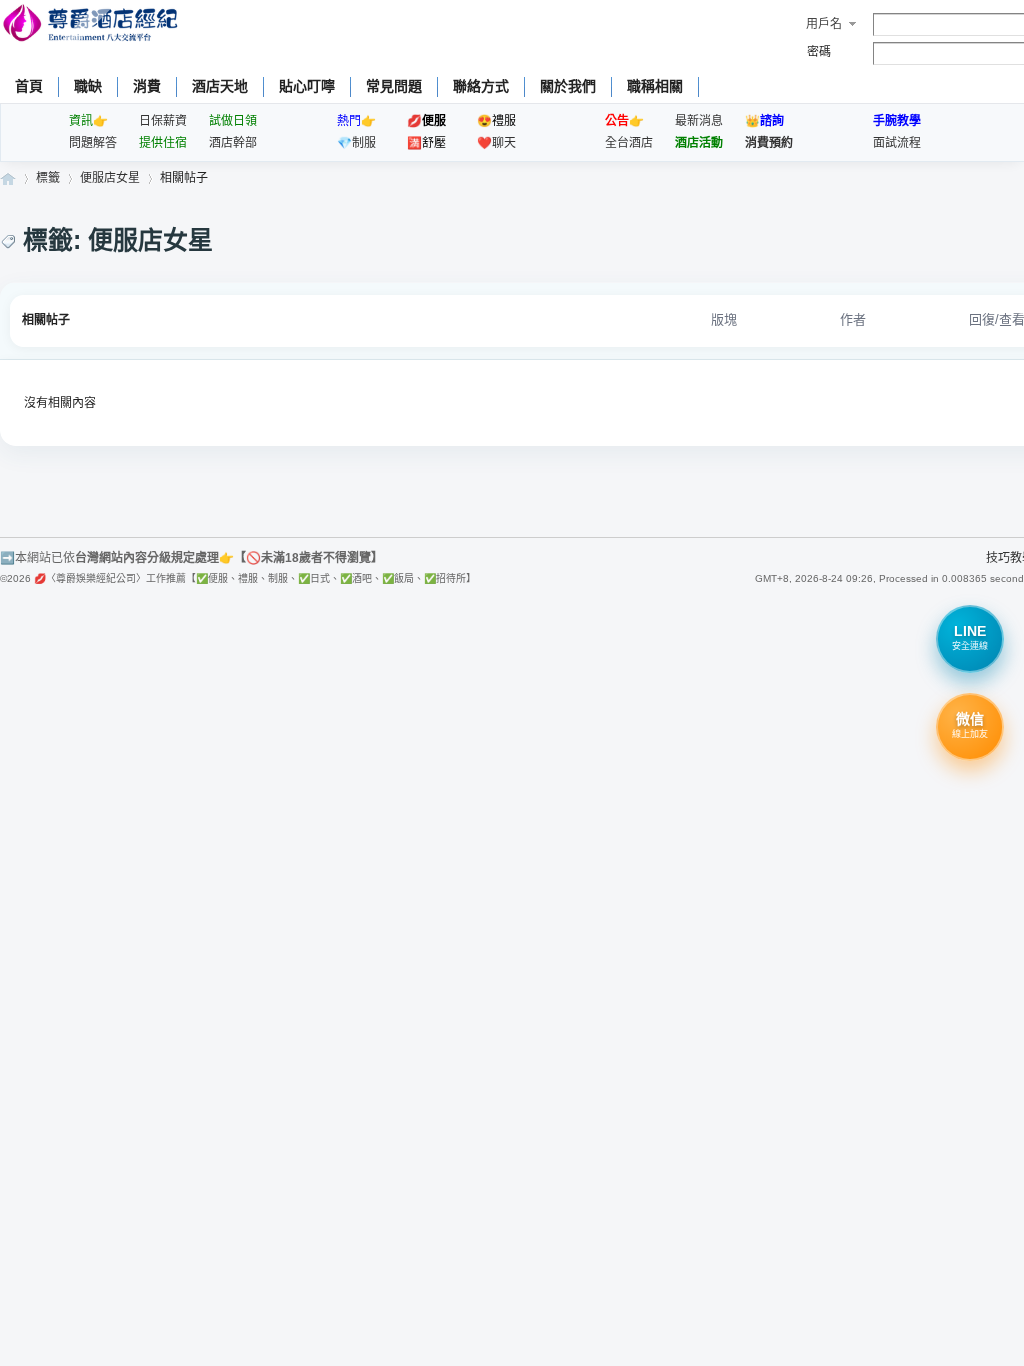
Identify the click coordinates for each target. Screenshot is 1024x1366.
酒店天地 (220, 86)
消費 (147, 86)
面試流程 (897, 143)
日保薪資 (163, 121)
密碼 (819, 52)
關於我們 (568, 86)
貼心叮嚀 (307, 86)
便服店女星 (110, 178)
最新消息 (699, 121)
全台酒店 (629, 143)
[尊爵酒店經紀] (92, 25)
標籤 (48, 178)
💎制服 (356, 143)
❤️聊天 (496, 143)
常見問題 (394, 86)
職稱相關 (655, 86)
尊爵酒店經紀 (8, 178)
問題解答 (93, 143)
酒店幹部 (233, 143)
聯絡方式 (481, 86)
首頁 (29, 86)
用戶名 (824, 24)
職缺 (88, 86)
